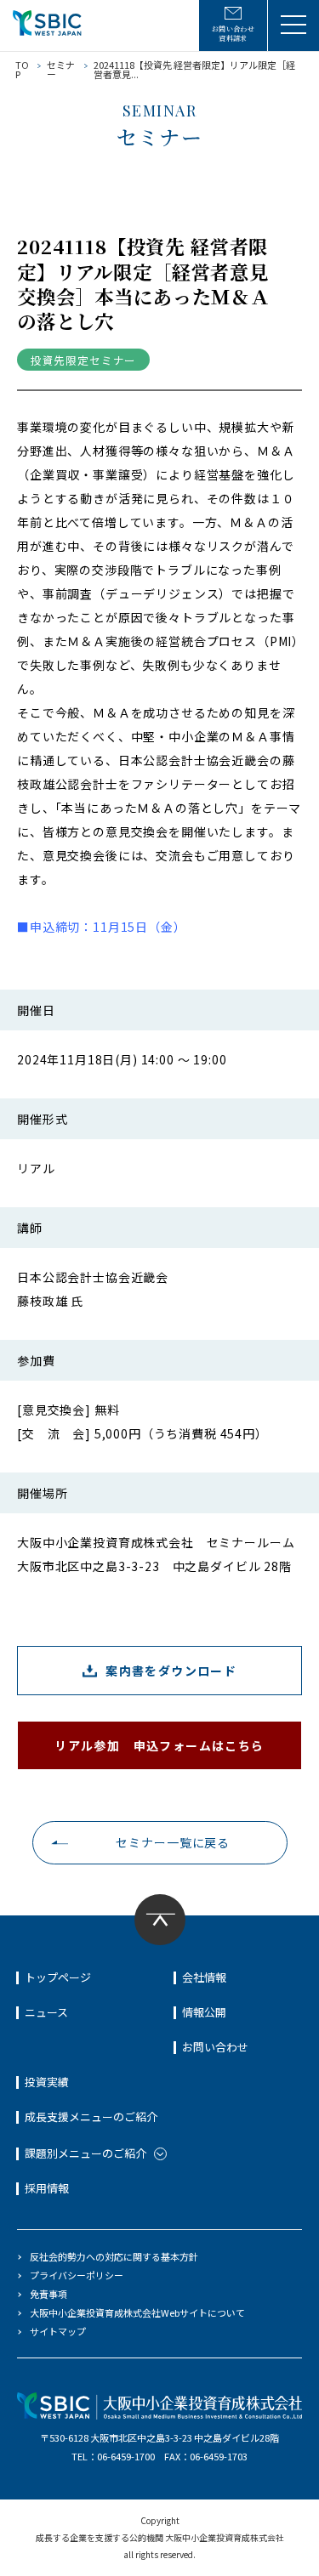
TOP (22, 69)
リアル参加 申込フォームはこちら (159, 1745)
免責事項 (48, 2294)
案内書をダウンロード (171, 1671)
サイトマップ (58, 2331)
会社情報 (204, 1977)
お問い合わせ (215, 2047)
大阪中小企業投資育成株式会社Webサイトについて (137, 2312)
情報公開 (204, 2012)
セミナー (61, 69)
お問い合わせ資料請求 (234, 33)
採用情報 (47, 2188)
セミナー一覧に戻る (173, 1842)
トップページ (58, 1977)
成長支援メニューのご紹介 (91, 2116)
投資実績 (47, 2082)
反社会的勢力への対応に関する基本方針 (114, 2256)
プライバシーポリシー (77, 2275)
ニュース (46, 2012)
